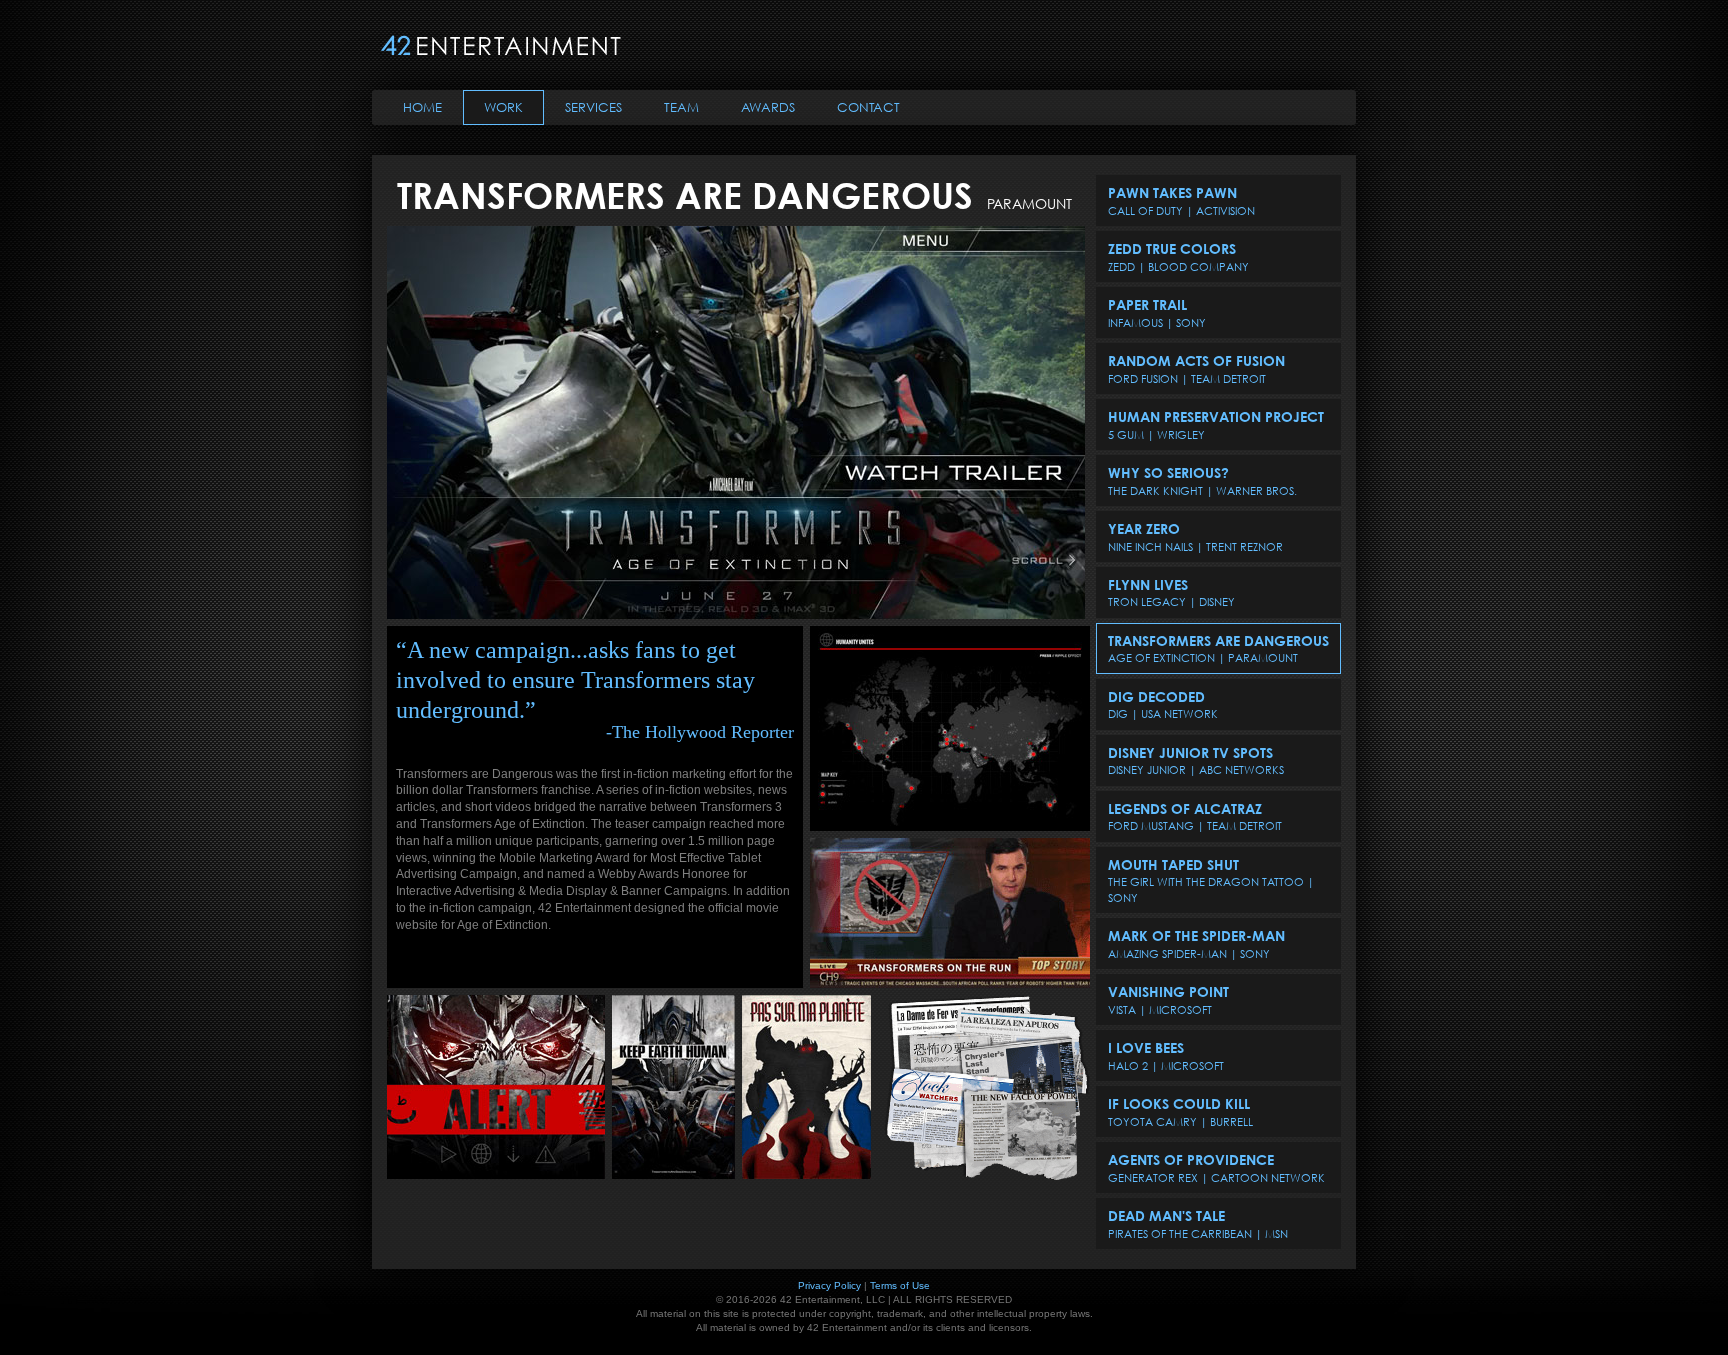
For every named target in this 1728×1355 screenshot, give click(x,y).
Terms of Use (900, 1285)
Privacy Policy (829, 1285)
